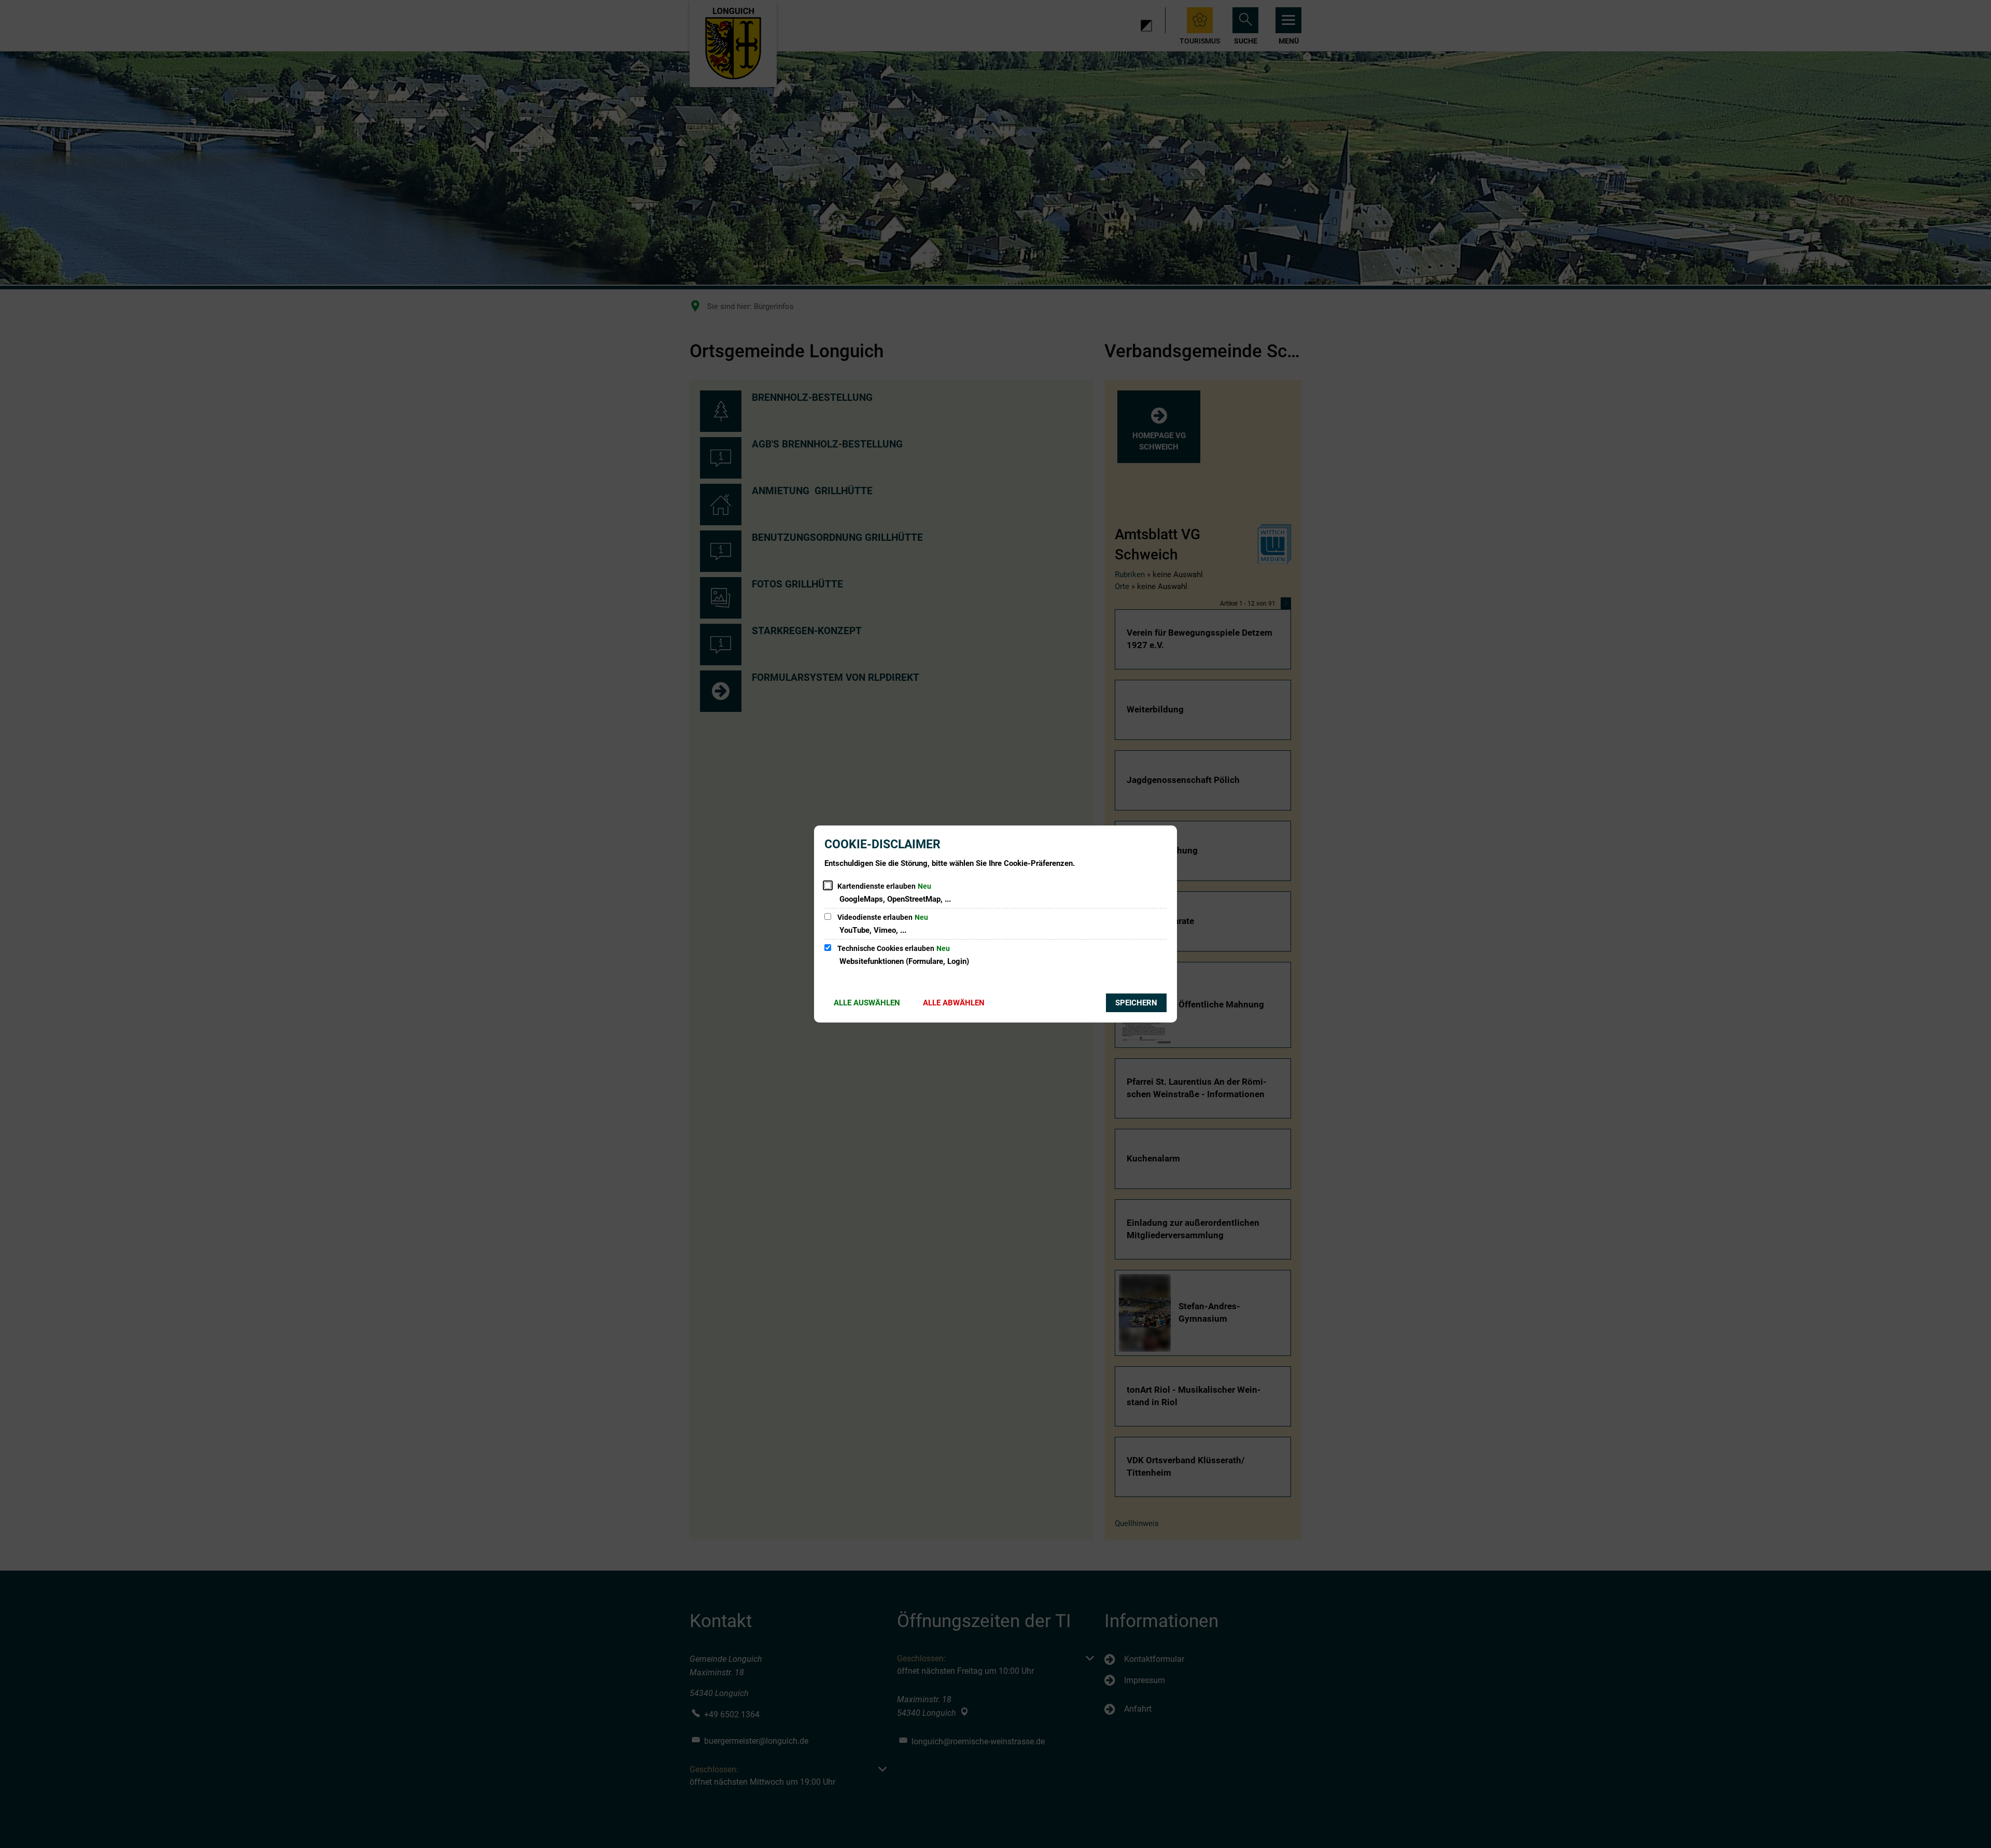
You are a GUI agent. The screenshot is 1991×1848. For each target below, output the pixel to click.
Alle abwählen (954, 1003)
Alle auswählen (867, 1003)
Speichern (1136, 1003)
